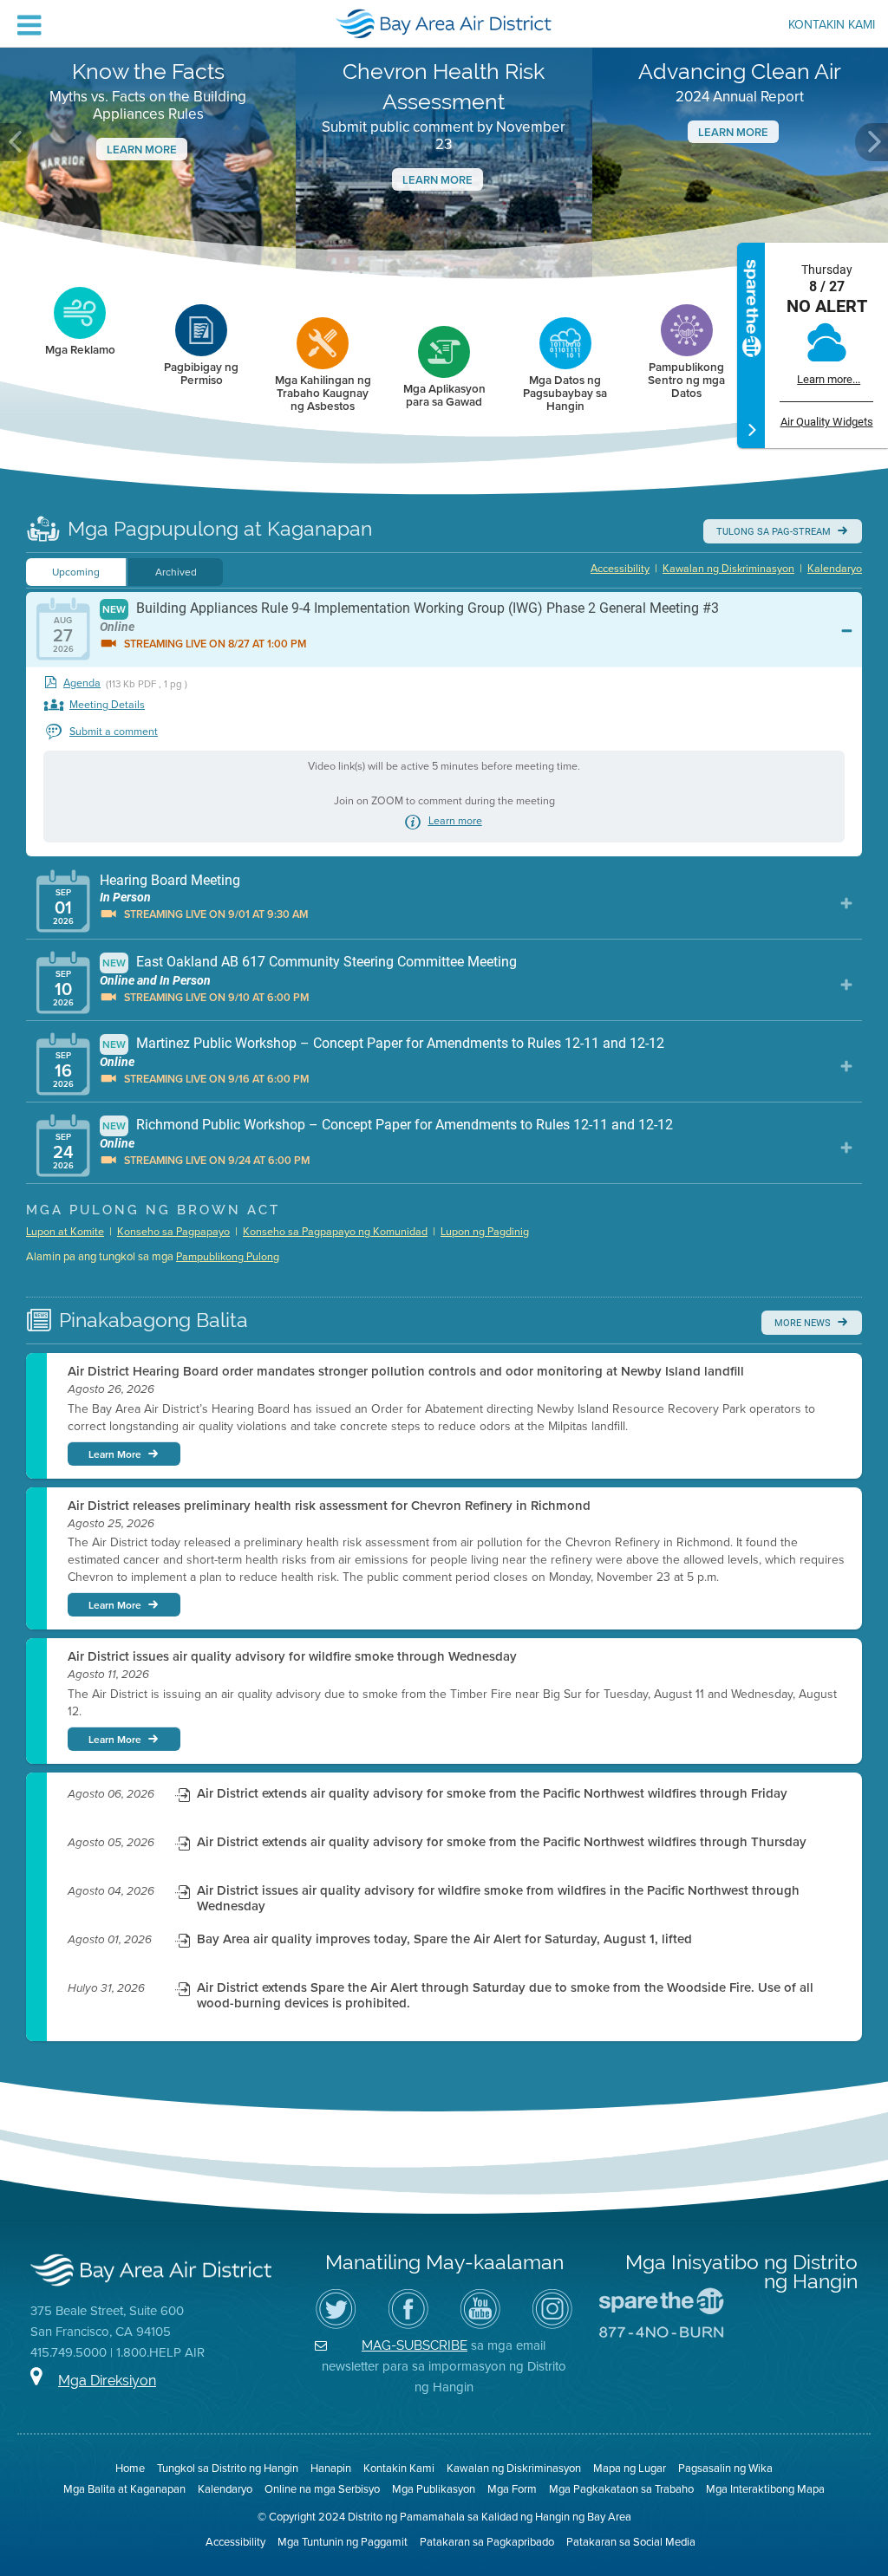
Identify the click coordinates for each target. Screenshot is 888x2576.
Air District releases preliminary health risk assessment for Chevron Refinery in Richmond (329, 1506)
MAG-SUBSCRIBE (415, 2345)
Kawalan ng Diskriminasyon (728, 569)
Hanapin (331, 2468)
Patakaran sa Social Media (631, 2542)
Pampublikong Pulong (228, 1257)
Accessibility (620, 569)
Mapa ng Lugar (630, 2468)
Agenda (82, 683)
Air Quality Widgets (827, 422)
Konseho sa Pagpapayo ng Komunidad (335, 1232)
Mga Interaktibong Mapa (765, 2489)
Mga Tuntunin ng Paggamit (343, 2542)
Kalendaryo (835, 569)
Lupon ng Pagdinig (485, 1232)
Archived (176, 572)
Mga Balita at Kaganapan (124, 2489)
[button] (16, 142)
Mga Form (512, 2489)
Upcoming (76, 572)
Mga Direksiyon (107, 2381)
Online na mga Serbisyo (322, 2489)
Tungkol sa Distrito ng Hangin (228, 2468)
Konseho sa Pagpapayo (173, 1232)
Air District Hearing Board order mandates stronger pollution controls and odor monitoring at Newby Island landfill (406, 1371)
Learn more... (829, 379)
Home (130, 2468)
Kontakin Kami (832, 26)
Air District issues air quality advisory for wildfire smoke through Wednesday (292, 1656)
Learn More (142, 150)
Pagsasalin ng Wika (725, 2468)
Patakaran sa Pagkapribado (487, 2542)
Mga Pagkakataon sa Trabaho (621, 2489)
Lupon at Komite (65, 1232)
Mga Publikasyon (434, 2489)
